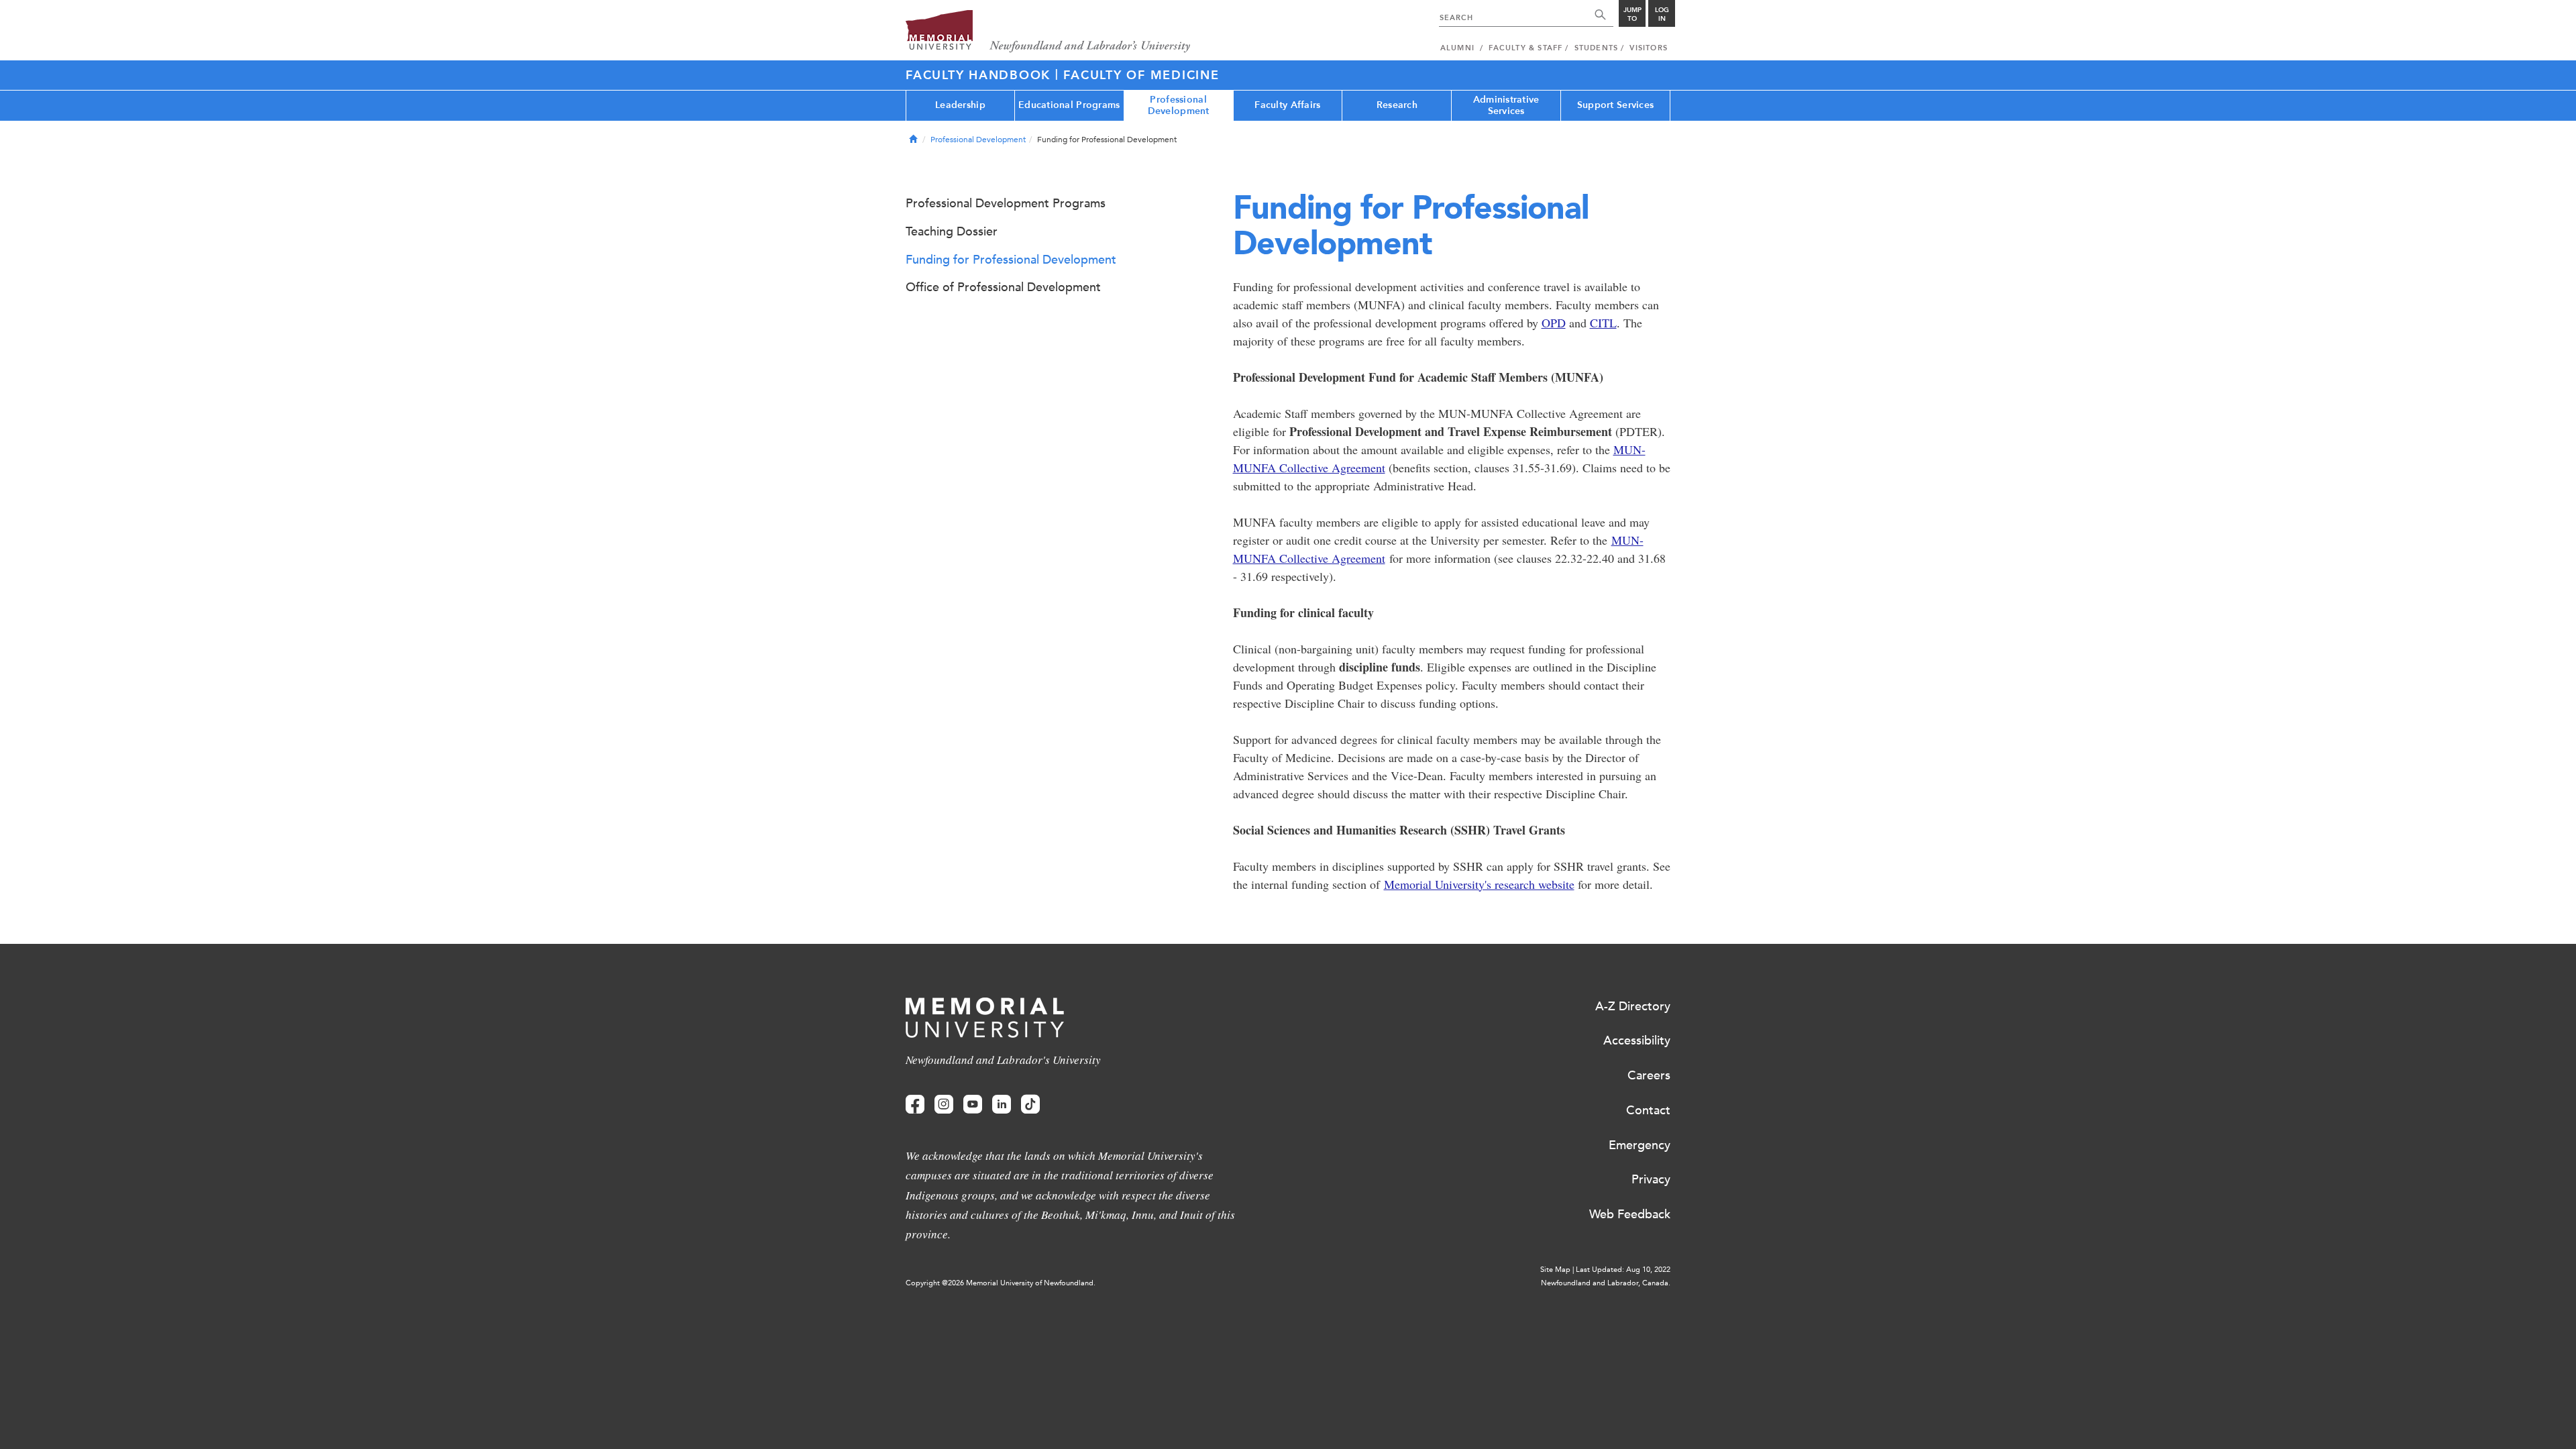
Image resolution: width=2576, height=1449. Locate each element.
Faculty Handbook (980, 75)
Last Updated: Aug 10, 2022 (1623, 1270)
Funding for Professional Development (1011, 260)
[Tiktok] (1030, 1105)
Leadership (960, 105)
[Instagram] (944, 1105)
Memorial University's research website (1479, 884)
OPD (1554, 323)
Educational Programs (1069, 105)
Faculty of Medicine (1141, 75)
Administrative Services (1506, 105)
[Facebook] (915, 1105)
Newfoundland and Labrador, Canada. (1606, 1283)
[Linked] (1002, 1105)
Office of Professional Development (1003, 287)
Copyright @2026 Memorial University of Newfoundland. (1001, 1283)
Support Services (1615, 105)
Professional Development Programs (1006, 203)
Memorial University (1048, 32)
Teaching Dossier (952, 231)
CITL (1603, 323)
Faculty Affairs (1287, 105)
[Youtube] (973, 1105)
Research (1397, 105)
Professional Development (1179, 105)
